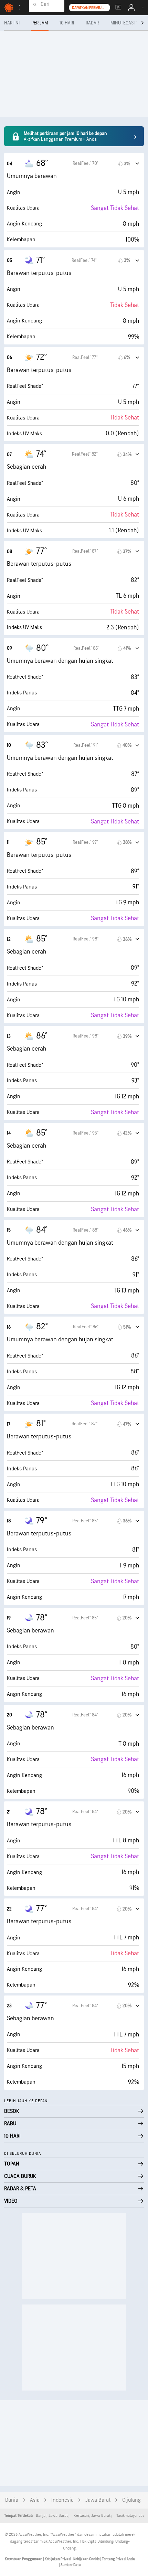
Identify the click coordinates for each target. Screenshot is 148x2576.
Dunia (12, 2500)
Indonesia (62, 2500)
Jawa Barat (98, 2500)
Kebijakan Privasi (58, 2559)
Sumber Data (71, 2565)
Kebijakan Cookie (87, 2559)
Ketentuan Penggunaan (24, 2559)
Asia (35, 2500)
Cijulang (131, 2500)
